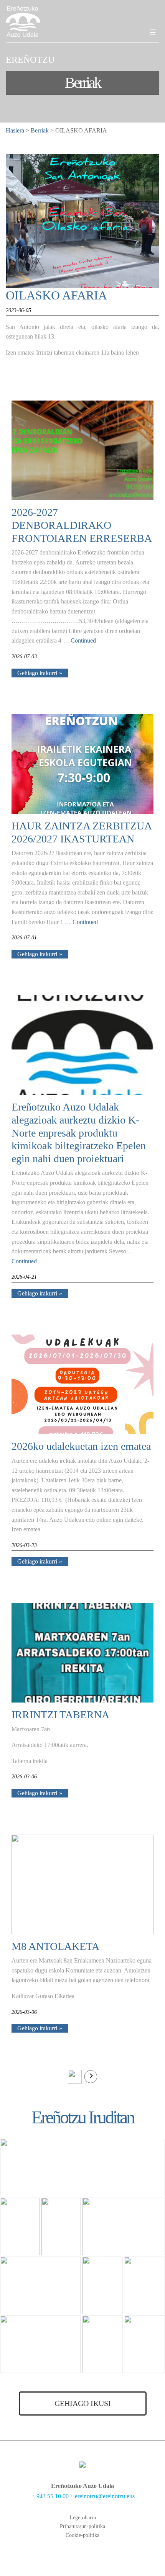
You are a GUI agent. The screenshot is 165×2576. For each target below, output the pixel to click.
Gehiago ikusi (83, 2403)
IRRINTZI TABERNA (60, 1715)
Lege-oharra (83, 2518)
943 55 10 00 (53, 2496)
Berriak (40, 130)
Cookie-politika (82, 2535)
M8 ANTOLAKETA (55, 1946)
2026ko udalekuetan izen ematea (81, 1446)
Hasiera (15, 130)
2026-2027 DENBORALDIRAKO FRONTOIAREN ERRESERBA (82, 525)
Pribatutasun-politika (82, 2526)
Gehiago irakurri (37, 673)
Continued (83, 640)
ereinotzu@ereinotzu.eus (105, 2496)
